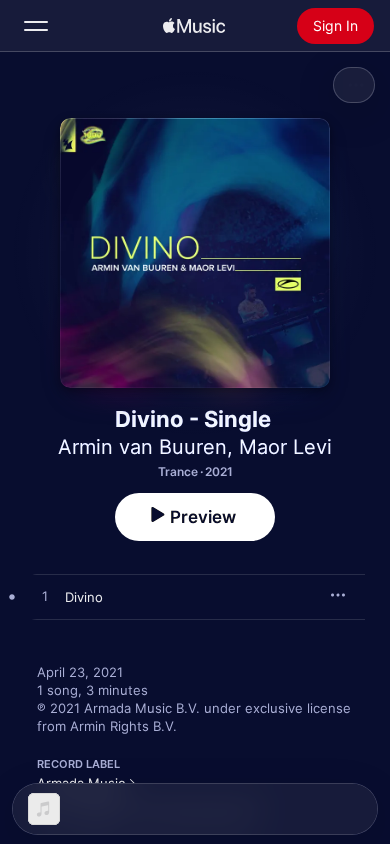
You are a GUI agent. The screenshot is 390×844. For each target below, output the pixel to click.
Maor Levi (285, 447)
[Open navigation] (36, 26)
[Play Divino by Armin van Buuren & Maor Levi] (45, 597)
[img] (194, 26)
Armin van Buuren (142, 447)
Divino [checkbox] (84, 597)
